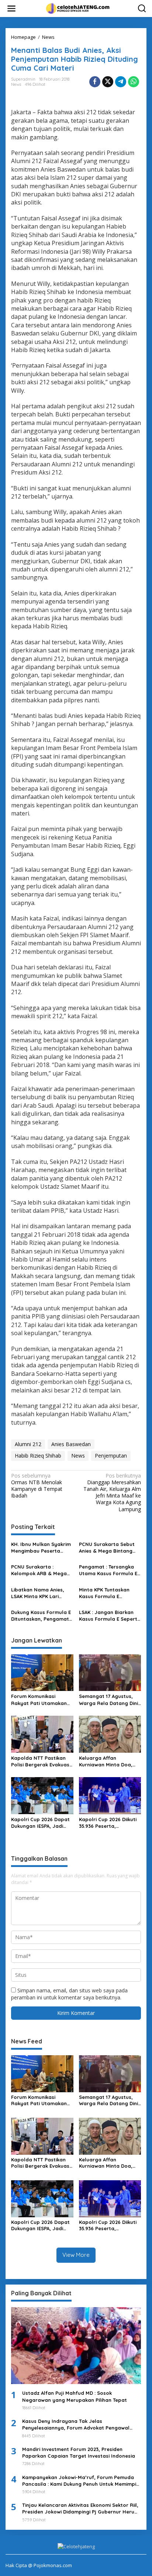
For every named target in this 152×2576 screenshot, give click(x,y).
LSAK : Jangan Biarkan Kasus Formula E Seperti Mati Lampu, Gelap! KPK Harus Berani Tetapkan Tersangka (109, 1616)
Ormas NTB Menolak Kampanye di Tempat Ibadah (37, 1486)
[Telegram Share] (121, 82)
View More (76, 2255)
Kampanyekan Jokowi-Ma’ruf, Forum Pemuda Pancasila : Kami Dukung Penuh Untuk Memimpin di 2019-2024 (81, 2481)
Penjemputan (111, 1456)
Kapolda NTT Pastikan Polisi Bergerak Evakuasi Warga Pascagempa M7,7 (41, 1761)
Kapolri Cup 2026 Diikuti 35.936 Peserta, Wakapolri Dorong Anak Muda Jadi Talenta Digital (108, 1823)
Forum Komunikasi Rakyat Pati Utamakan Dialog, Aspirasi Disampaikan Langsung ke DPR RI (39, 1700)
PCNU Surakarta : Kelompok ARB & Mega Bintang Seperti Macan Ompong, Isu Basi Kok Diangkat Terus (39, 1570)
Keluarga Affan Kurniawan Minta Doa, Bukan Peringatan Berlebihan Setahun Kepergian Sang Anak (106, 1761)
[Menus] (11, 9)
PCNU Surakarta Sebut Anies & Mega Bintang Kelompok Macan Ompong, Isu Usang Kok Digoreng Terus (108, 1548)
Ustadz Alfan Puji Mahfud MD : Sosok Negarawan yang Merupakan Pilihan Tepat (75, 2396)
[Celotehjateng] (77, 8)
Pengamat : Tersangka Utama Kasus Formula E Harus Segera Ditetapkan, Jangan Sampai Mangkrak (108, 1570)
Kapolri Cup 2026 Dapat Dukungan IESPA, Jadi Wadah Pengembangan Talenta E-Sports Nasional (40, 1823)
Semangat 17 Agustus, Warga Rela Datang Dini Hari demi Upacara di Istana (108, 1700)
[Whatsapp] (134, 82)
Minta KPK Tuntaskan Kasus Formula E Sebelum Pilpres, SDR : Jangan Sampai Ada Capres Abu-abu (106, 1593)
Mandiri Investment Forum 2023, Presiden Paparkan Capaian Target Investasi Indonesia (79, 2452)
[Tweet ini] (108, 82)
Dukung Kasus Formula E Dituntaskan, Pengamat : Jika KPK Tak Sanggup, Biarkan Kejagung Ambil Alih (41, 1616)
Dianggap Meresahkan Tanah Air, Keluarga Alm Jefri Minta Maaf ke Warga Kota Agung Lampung (112, 1493)
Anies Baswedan (71, 1444)
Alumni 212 (28, 1444)
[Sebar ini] (95, 82)
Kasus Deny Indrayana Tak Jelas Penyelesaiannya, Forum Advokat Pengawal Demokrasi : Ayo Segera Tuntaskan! (76, 2425)
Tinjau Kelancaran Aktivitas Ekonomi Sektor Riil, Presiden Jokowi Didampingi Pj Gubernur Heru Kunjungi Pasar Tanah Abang (80, 2509)
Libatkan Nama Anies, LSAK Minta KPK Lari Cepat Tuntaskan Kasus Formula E (40, 1593)
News (16, 84)
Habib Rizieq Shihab (38, 1456)
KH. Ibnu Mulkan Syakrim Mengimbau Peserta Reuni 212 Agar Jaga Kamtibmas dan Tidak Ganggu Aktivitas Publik (41, 1548)
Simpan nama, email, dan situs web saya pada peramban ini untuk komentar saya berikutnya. (69, 1994)
